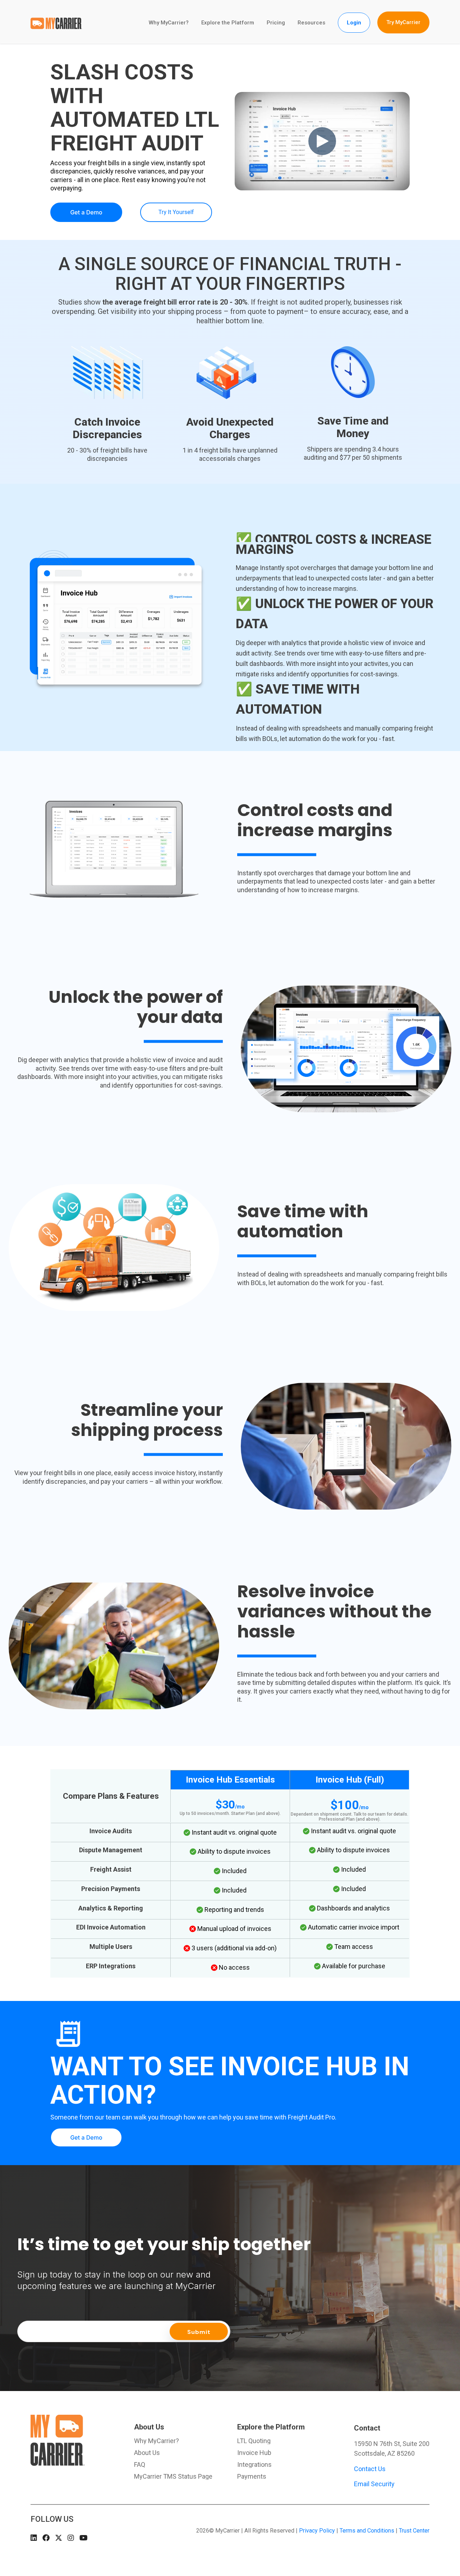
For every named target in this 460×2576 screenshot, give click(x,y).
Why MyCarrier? (169, 23)
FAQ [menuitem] (140, 2465)
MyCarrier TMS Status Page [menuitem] (173, 2477)
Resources (311, 23)
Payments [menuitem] (252, 2477)
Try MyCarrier (403, 22)
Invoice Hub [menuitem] (254, 2453)
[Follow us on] (34, 2538)
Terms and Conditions (367, 2531)
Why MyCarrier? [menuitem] (157, 2441)
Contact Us (370, 2469)
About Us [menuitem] (149, 2427)
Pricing (276, 23)
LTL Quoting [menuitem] (254, 2441)
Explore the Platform (228, 23)
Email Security (374, 2484)
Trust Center (414, 2531)
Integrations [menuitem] (254, 2465)
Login (354, 23)
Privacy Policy (317, 2531)
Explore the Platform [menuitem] (271, 2427)
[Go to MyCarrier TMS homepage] (57, 2462)
